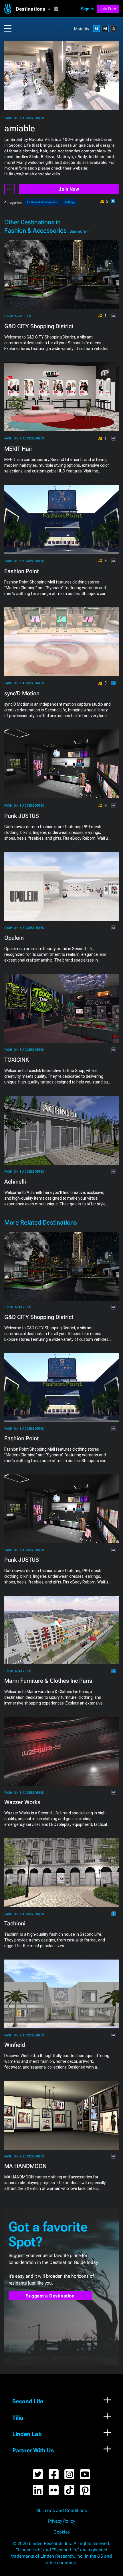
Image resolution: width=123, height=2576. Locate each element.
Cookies (62, 2532)
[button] (35, 9)
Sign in (87, 9)
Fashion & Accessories (24, 118)
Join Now (69, 189)
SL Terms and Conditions (62, 2511)
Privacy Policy (61, 2521)
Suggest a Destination (50, 2296)
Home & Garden (18, 316)
